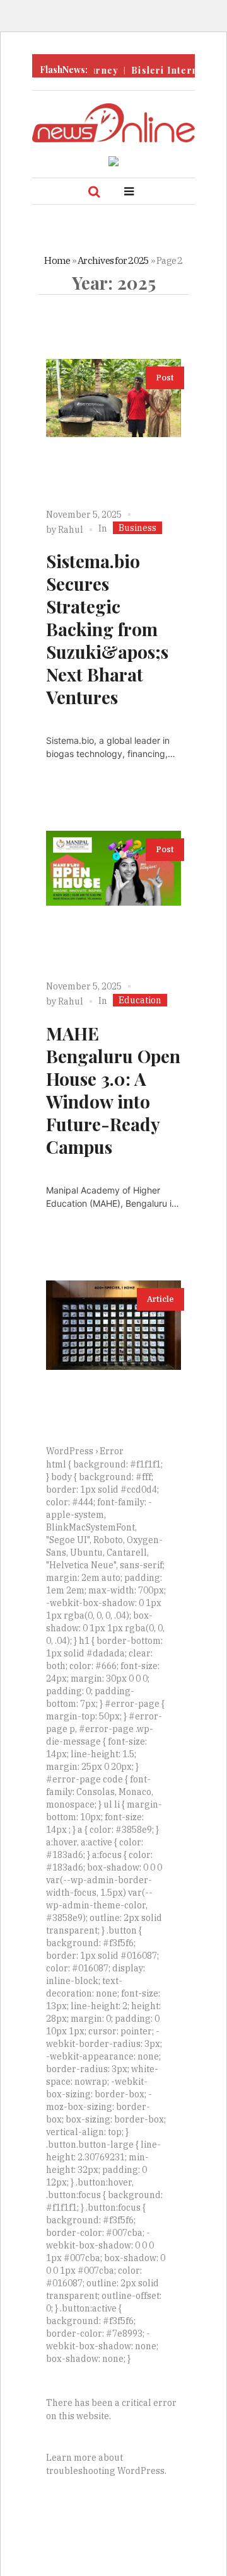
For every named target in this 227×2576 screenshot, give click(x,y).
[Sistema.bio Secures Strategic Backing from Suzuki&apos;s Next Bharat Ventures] (113, 426)
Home (57, 260)
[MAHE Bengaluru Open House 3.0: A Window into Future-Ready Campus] (113, 898)
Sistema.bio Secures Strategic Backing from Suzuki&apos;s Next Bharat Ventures (107, 629)
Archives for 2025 (113, 260)
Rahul (71, 530)
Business (137, 528)
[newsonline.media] (113, 123)
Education (140, 1000)
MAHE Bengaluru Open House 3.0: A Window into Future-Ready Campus (113, 1090)
